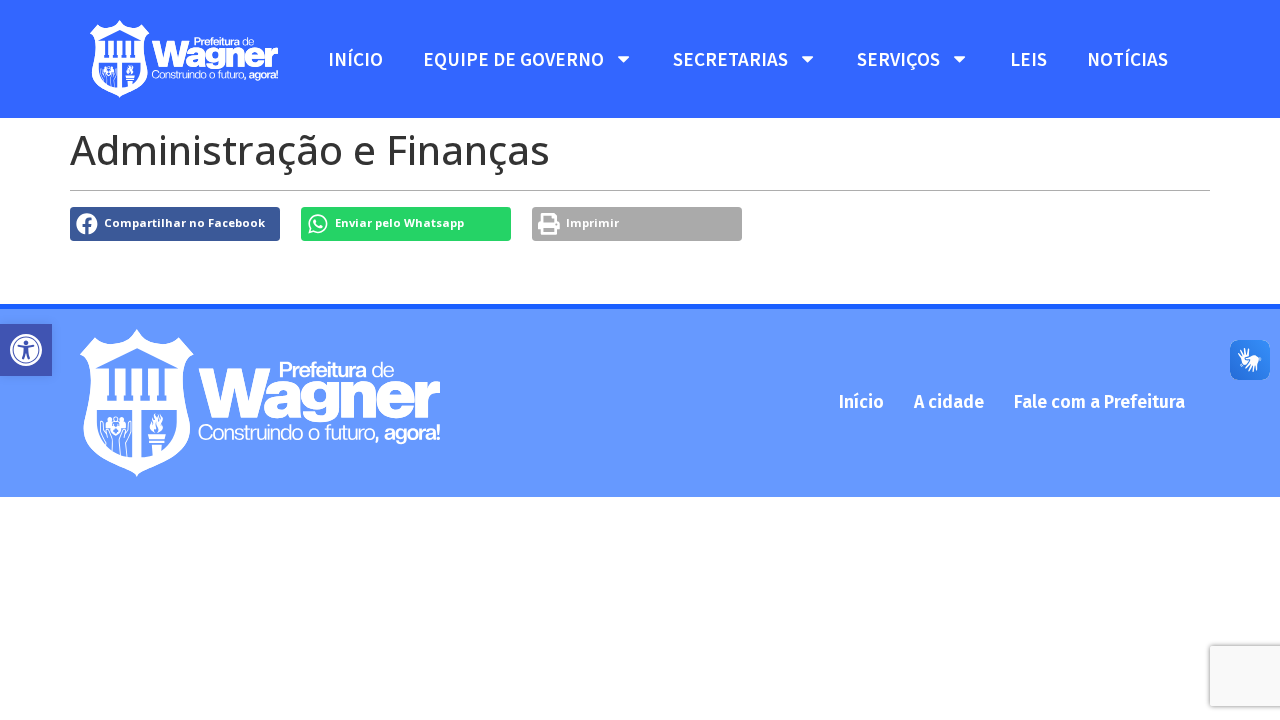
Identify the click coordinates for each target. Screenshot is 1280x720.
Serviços (898, 59)
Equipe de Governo (513, 59)
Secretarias (730, 59)
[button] (26, 350)
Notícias (1127, 59)
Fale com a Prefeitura (1099, 402)
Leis (1028, 59)
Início (355, 59)
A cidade (949, 402)
